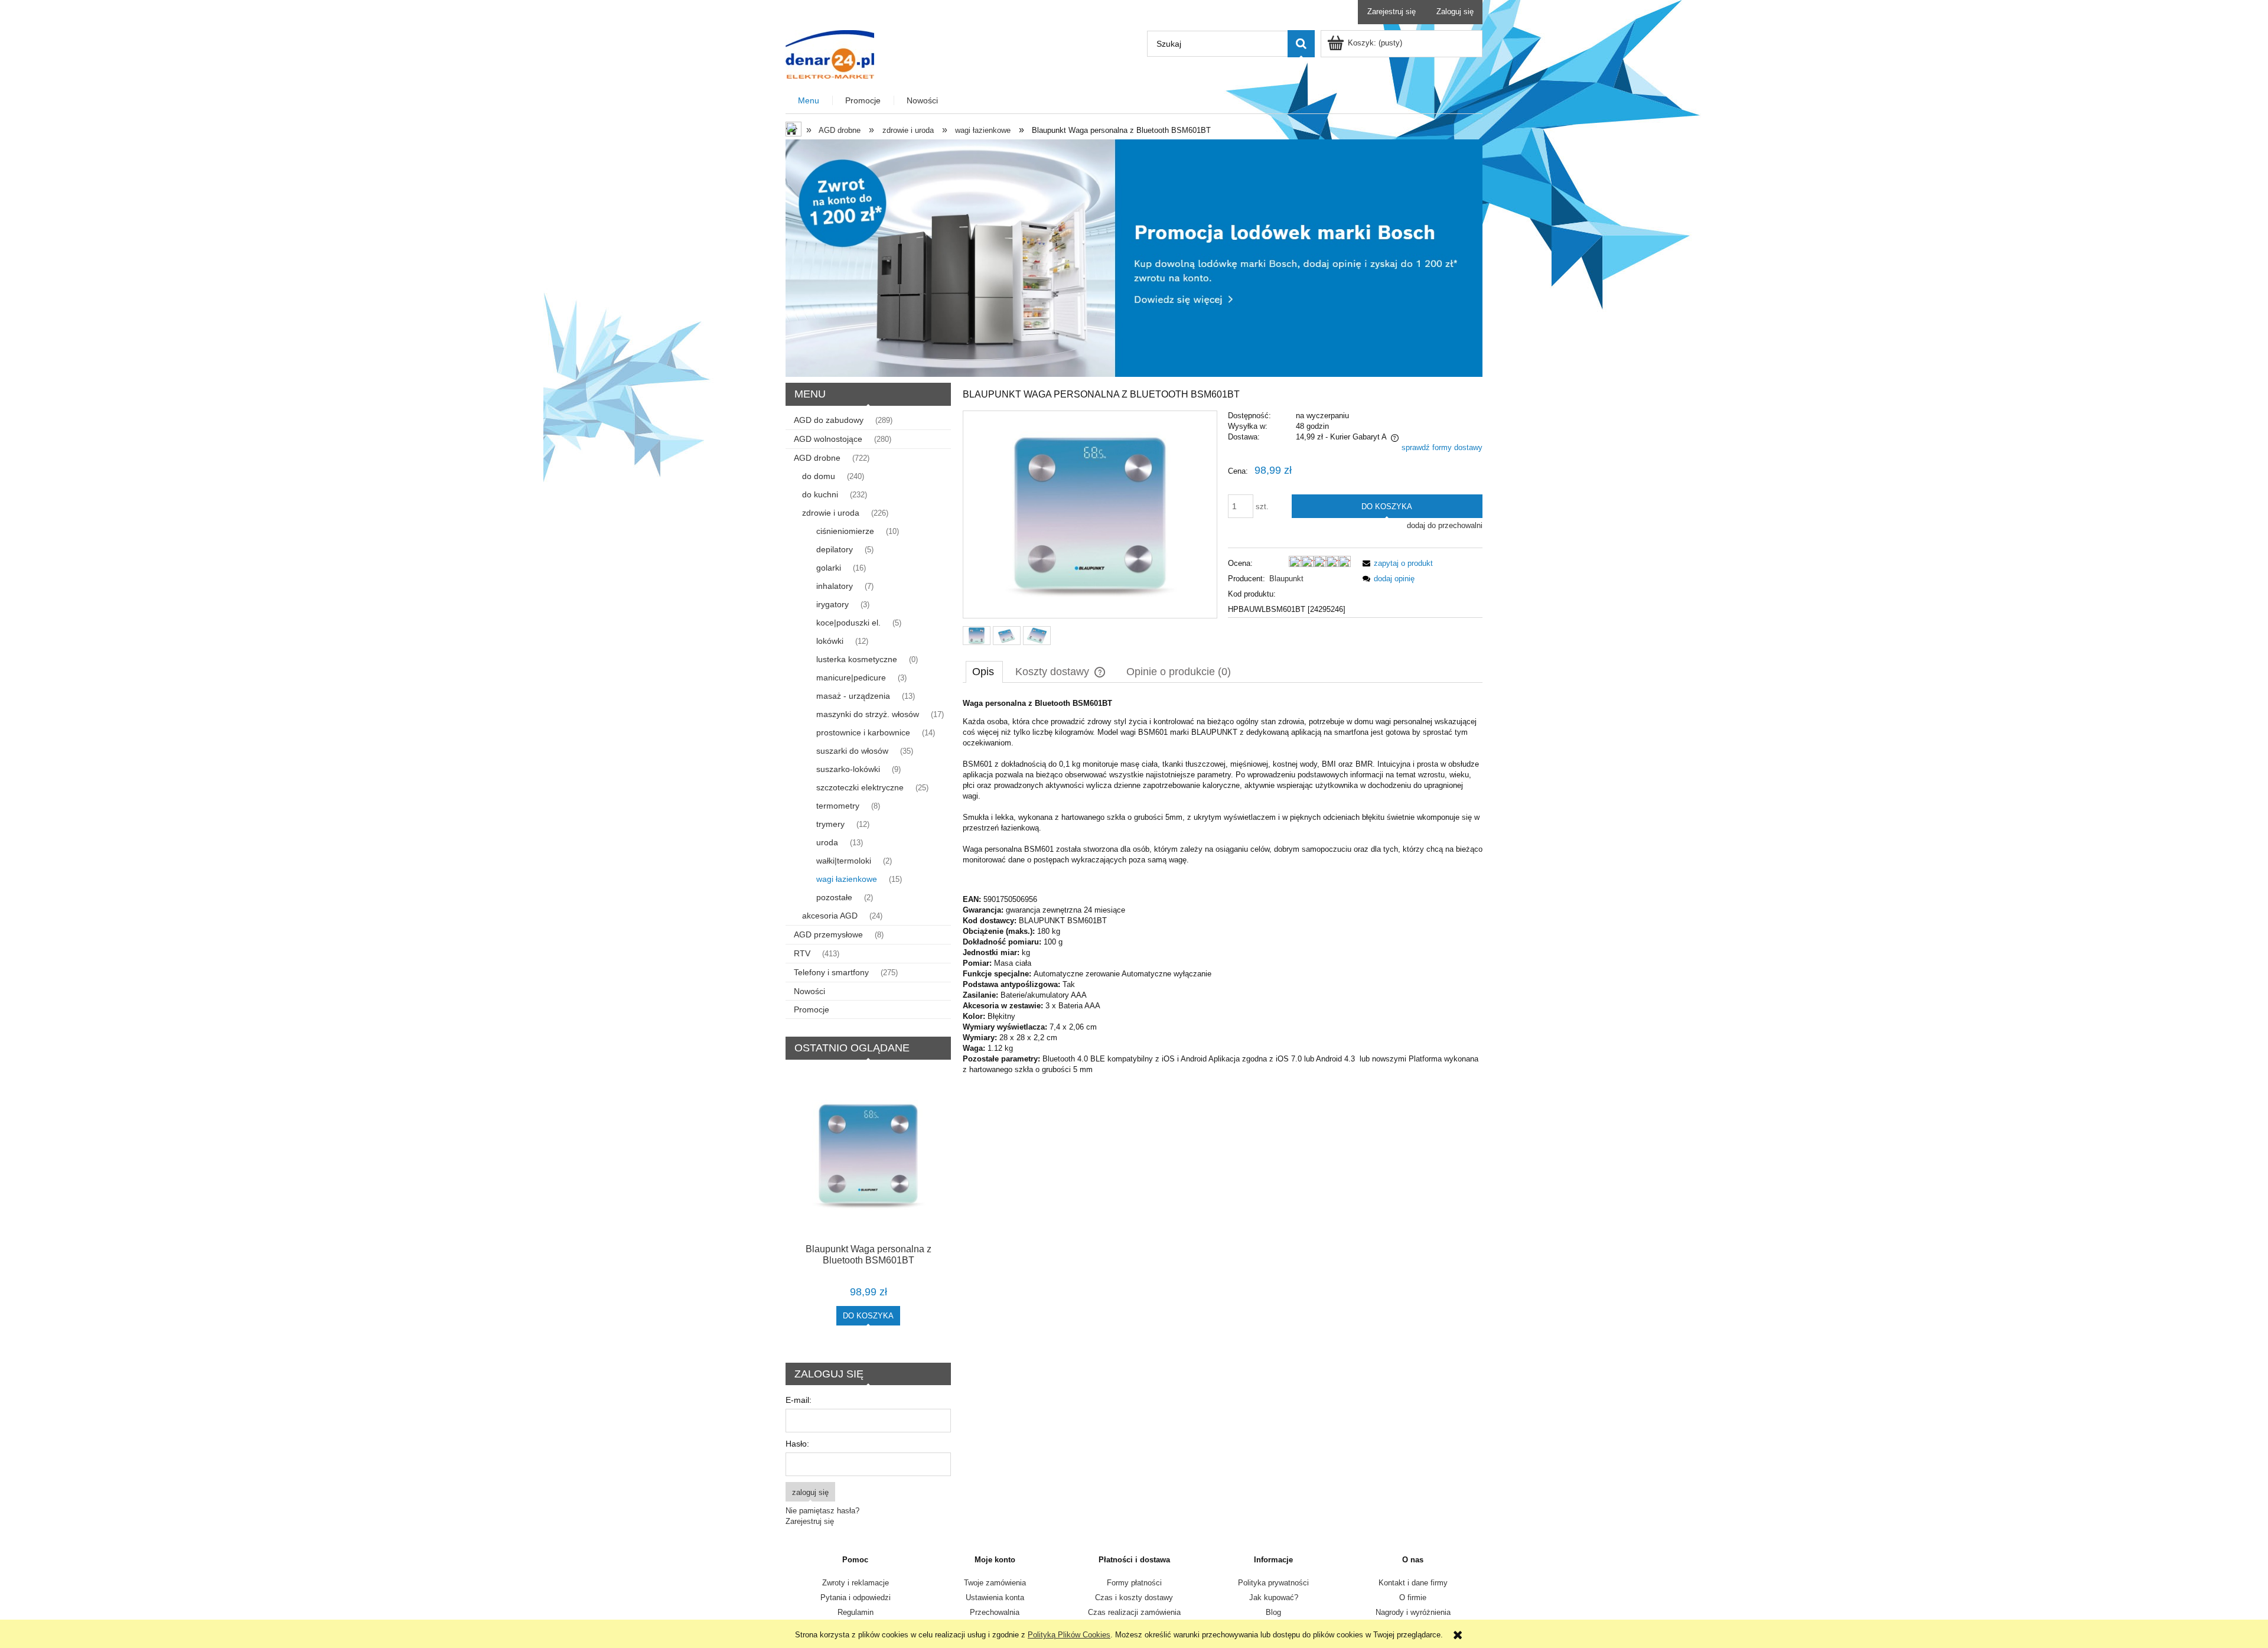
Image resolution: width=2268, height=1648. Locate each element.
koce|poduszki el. (848, 623)
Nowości (809, 991)
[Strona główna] (830, 53)
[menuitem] (809, 101)
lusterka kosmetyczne (857, 659)
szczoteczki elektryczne (860, 787)
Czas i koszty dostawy (1134, 1597)
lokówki (830, 641)
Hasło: (797, 1444)
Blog (1273, 1612)
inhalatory (835, 586)
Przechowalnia (995, 1612)
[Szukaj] (1301, 44)
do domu (819, 476)
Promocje (812, 1009)
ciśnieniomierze (845, 531)
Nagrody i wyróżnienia (1413, 1612)
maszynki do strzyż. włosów (868, 714)
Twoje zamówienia (995, 1583)
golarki (829, 568)
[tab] (984, 672)
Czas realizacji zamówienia (1134, 1612)
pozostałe (834, 897)
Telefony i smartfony (831, 972)
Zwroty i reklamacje (856, 1583)
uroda (827, 842)
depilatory (835, 549)
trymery (830, 824)
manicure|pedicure (851, 678)
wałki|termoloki (844, 861)
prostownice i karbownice (863, 732)
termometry (838, 806)
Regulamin (856, 1612)
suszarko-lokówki (848, 769)
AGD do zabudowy (829, 420)
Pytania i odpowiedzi (856, 1597)
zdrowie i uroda (831, 513)
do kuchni (820, 494)
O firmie (1413, 1597)
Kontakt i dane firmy (1413, 1583)
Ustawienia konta (995, 1597)
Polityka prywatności (1273, 1583)
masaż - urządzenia (853, 696)
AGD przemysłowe (828, 934)
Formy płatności (1134, 1583)
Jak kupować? (1274, 1597)
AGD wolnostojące (828, 439)
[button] (1396, 563)
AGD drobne (817, 458)
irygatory (832, 604)
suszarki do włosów (852, 751)
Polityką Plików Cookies (1069, 1635)
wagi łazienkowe (847, 879)
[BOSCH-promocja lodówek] (1134, 257)
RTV (802, 953)
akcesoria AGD (830, 916)
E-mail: (799, 1400)
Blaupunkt (1286, 579)
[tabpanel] (1223, 887)
